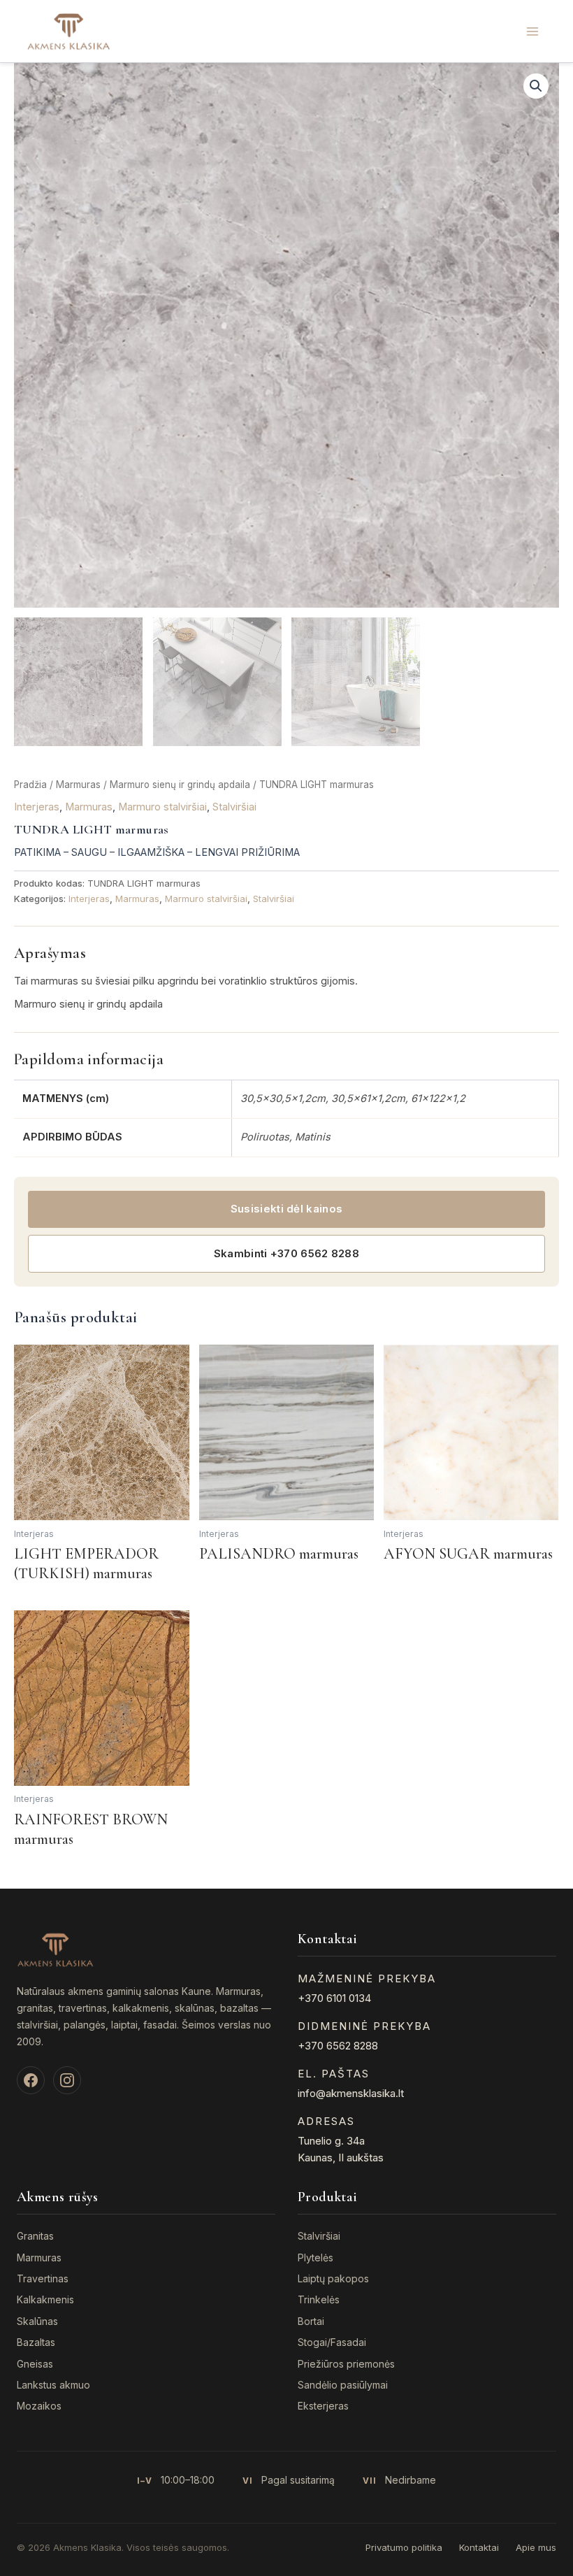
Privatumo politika (404, 2547)
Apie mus (536, 2547)
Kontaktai (479, 2547)
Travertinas (43, 2278)
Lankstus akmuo (53, 2385)
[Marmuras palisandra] (287, 1432)
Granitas (35, 2236)
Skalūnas (37, 2321)
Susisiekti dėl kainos (286, 1209)
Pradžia (30, 785)
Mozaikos (39, 2406)
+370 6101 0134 (334, 1998)
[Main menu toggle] (532, 31)
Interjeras (37, 807)
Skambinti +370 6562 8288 (286, 1253)
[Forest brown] (102, 1698)
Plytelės (315, 2257)
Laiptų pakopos (333, 2278)
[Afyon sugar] (471, 1432)
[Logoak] (68, 31)
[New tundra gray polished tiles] (286, 335)
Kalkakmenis (45, 2299)
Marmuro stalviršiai (162, 807)
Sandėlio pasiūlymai (343, 2385)
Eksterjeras (323, 2406)
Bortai (311, 2321)
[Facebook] (31, 2080)
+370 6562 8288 (338, 2046)
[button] (536, 86)
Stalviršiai (234, 807)
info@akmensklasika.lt (351, 2093)
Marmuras (78, 785)
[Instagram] (67, 2080)
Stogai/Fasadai (332, 2342)
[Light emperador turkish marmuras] (102, 1432)
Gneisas (35, 2364)
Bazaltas (36, 2342)
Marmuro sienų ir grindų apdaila (180, 785)
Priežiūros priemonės (346, 2364)
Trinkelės (319, 2299)
